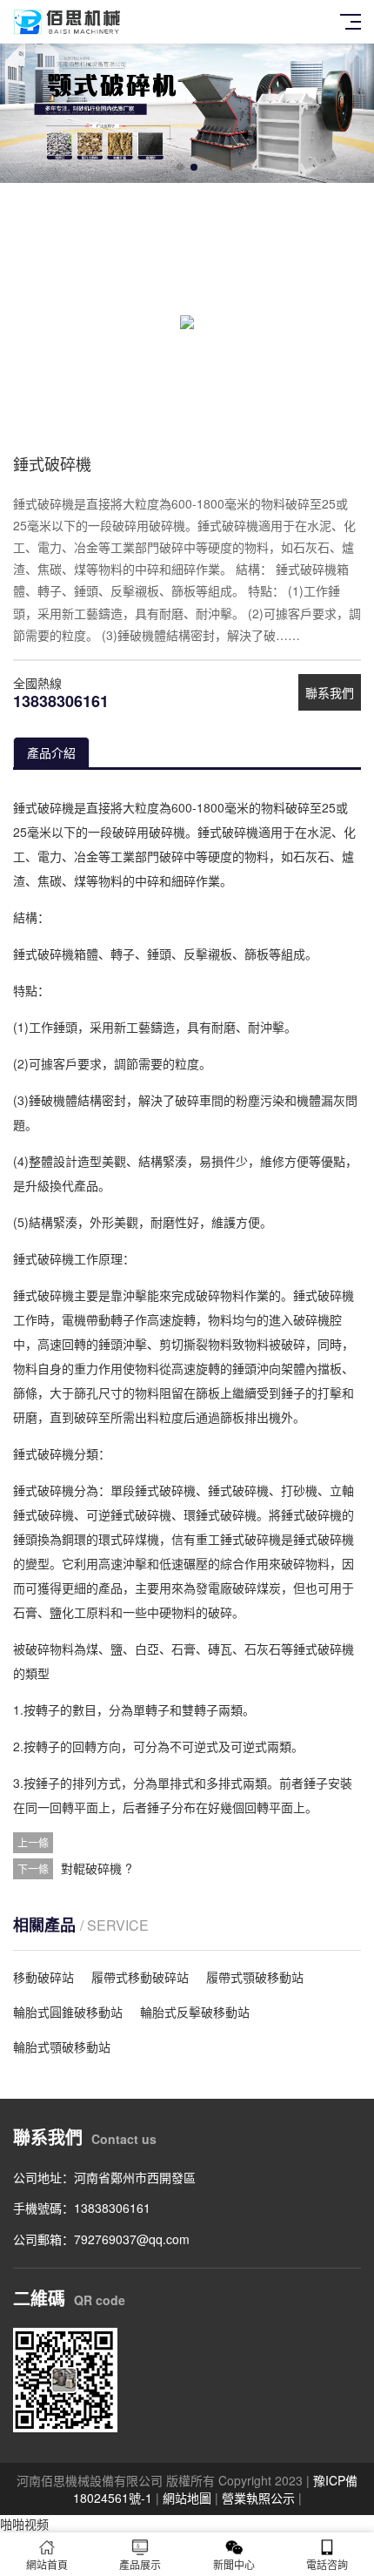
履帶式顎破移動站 (255, 1977)
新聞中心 (234, 2564)
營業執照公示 (258, 2498)
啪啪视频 (24, 2524)
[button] (180, 167)
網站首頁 (47, 2564)
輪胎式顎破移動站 (62, 2047)
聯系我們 (330, 692)
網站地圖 (187, 2498)
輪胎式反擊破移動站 (195, 2012)
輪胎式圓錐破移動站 (68, 2012)
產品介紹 (51, 752)
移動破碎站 (43, 1977)
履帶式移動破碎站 (140, 1977)
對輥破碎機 (91, 1868)
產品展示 (140, 2564)
